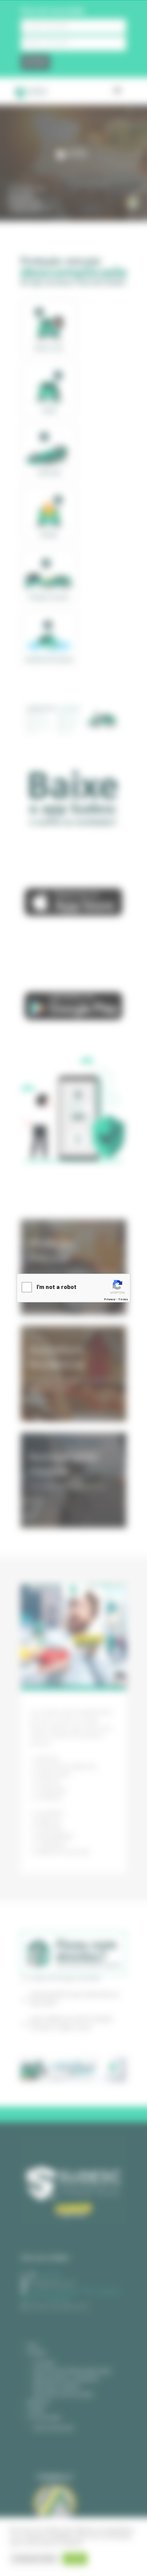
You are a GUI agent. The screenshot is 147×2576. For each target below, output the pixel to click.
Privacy (110, 1299)
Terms (123, 1299)
